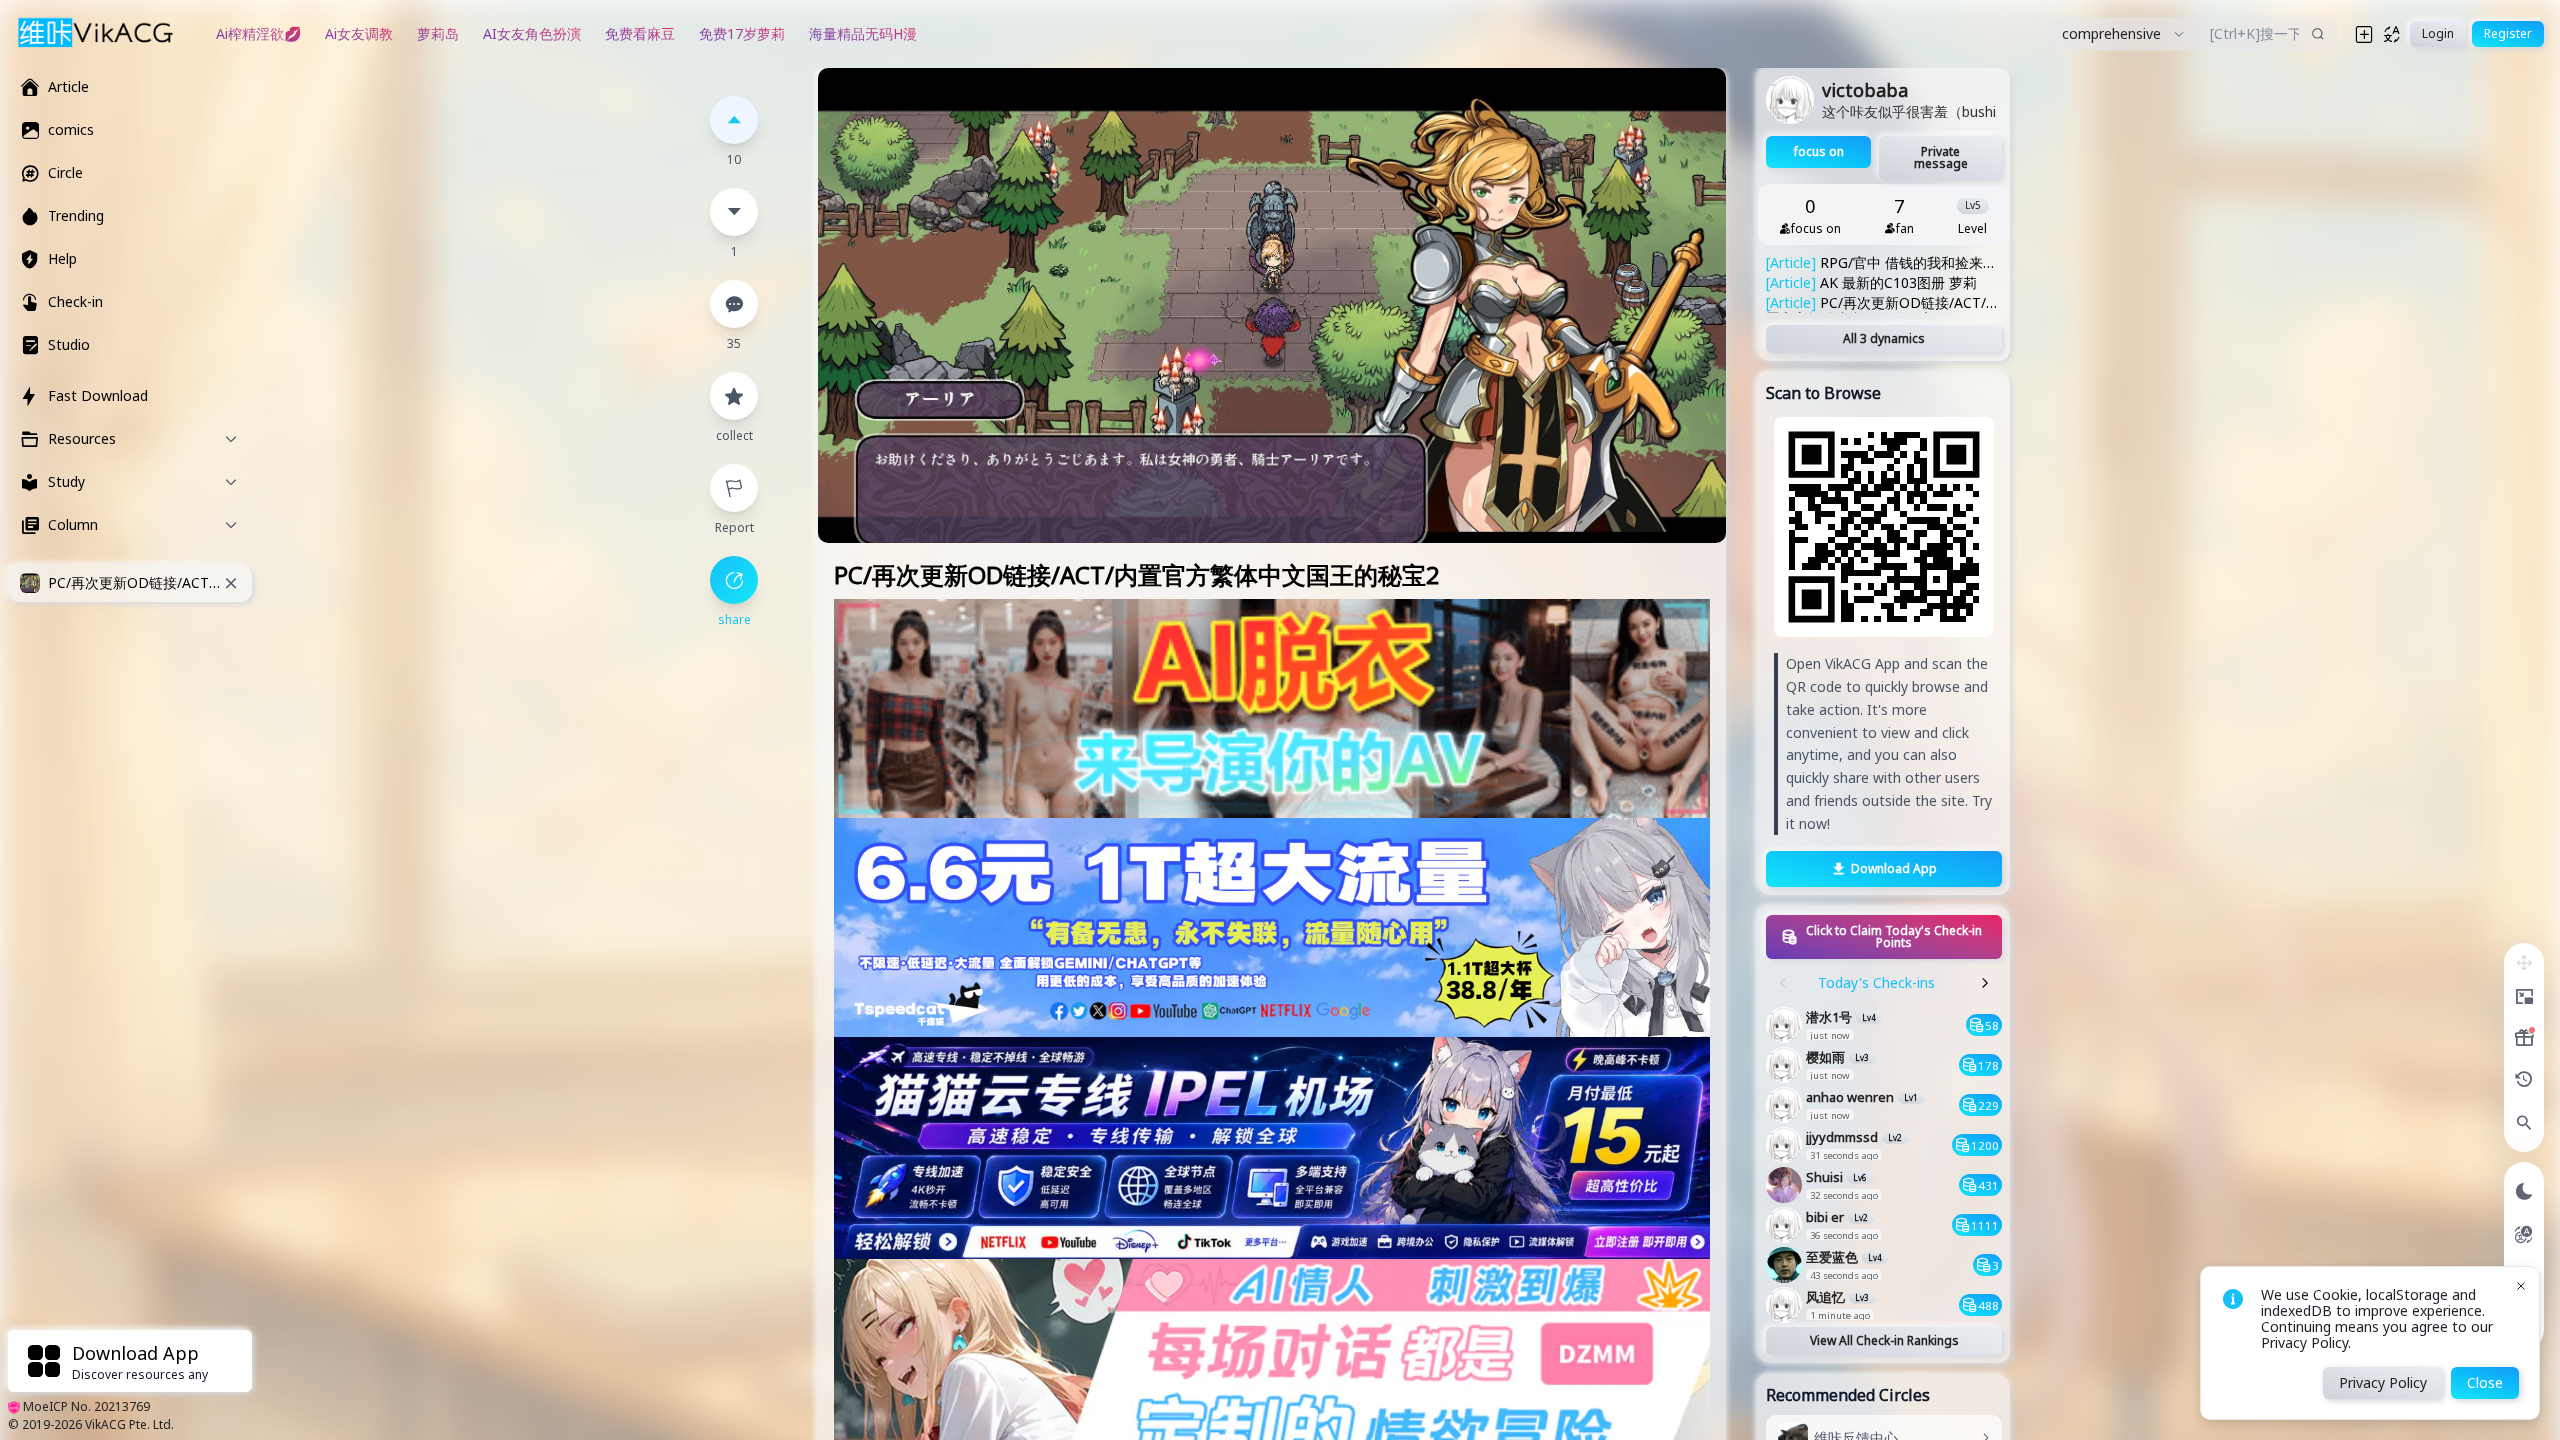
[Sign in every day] (2524, 1038)
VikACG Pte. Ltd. (129, 1424)
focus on (1819, 151)
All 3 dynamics (1884, 338)
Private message (1941, 157)
